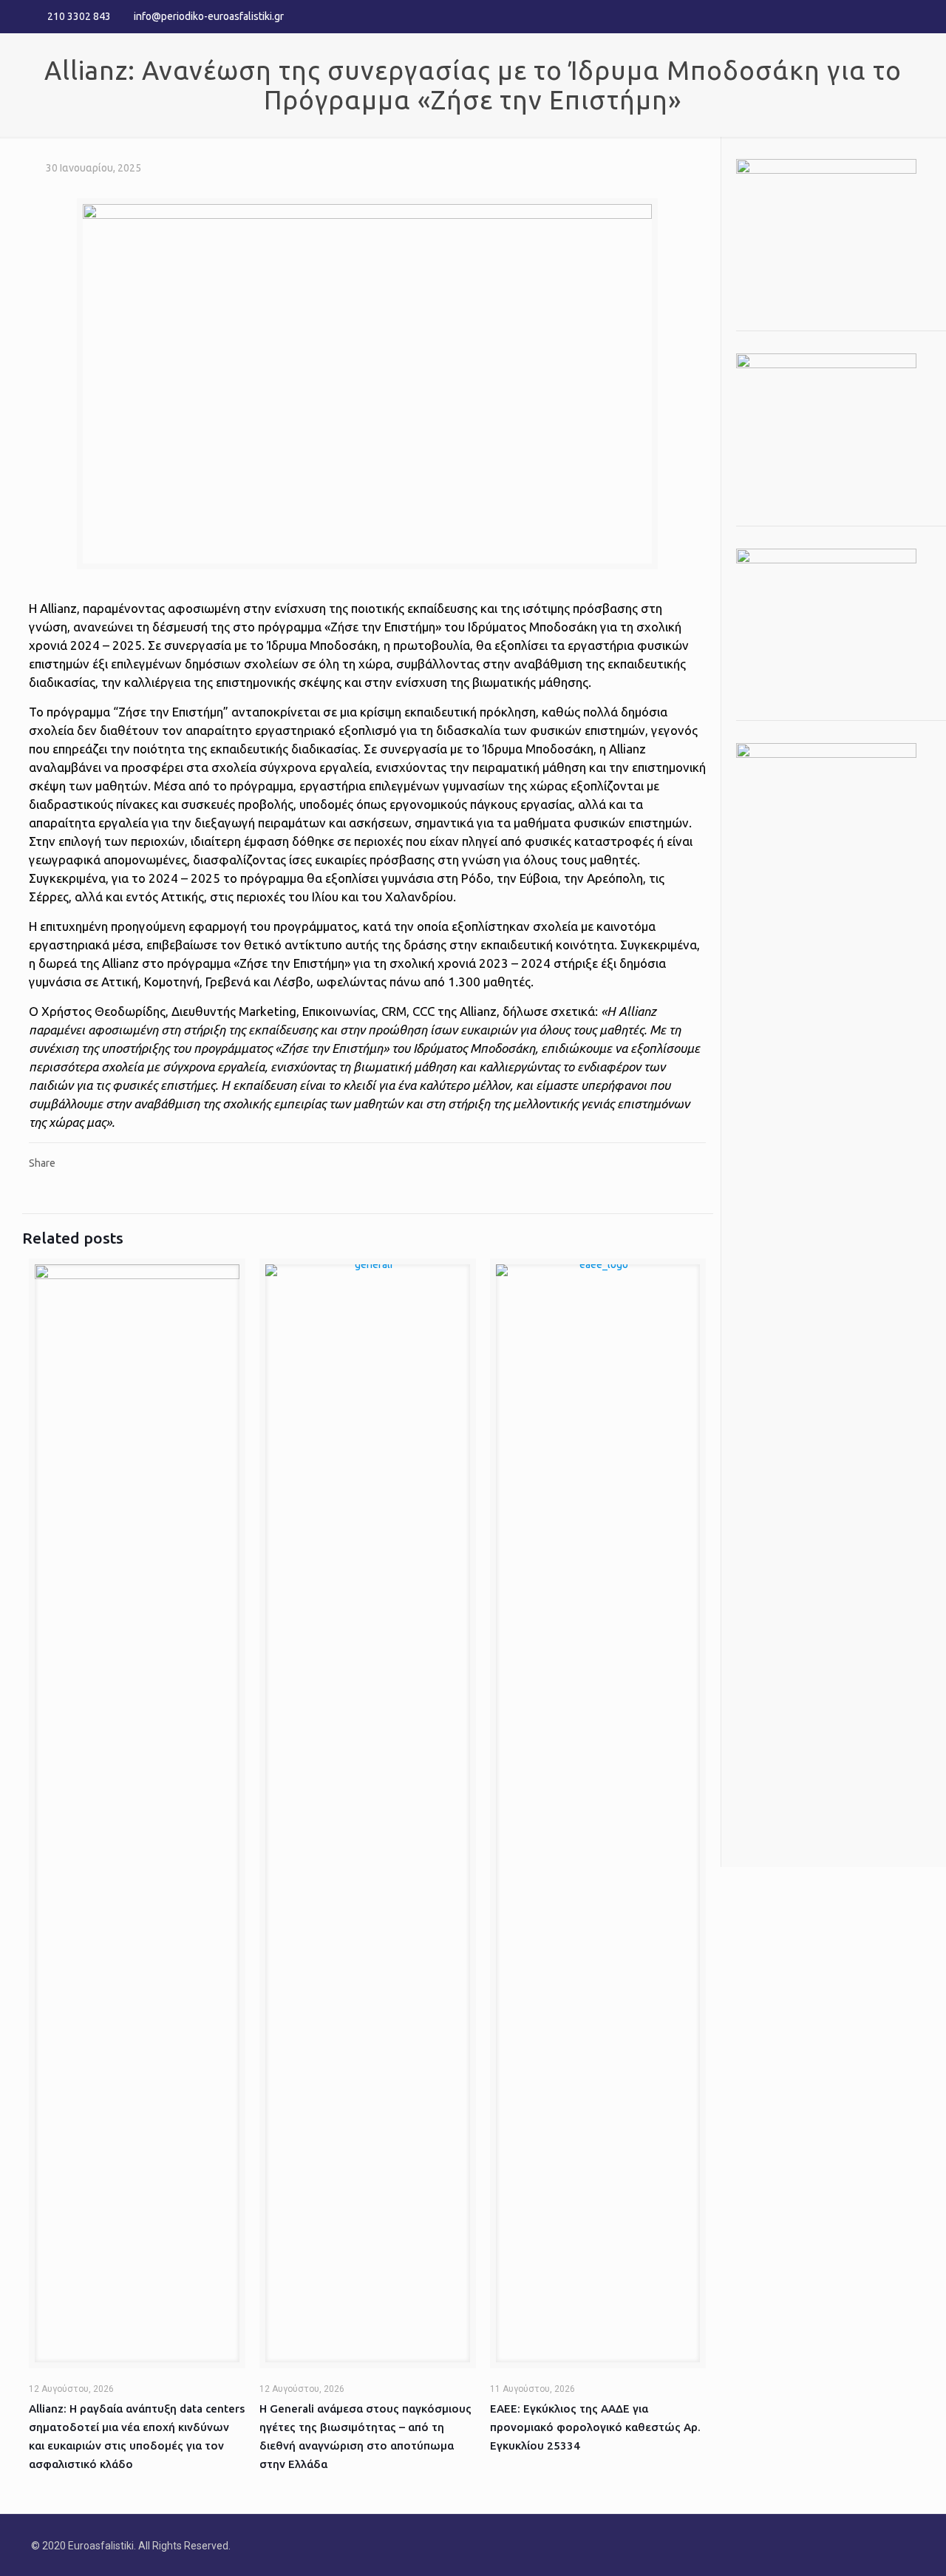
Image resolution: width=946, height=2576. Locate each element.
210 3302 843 (79, 16)
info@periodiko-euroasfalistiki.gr (209, 16)
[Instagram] (907, 16)
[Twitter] (887, 16)
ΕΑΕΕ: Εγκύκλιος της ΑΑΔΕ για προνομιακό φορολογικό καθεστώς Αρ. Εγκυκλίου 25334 (595, 2427)
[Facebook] (867, 16)
